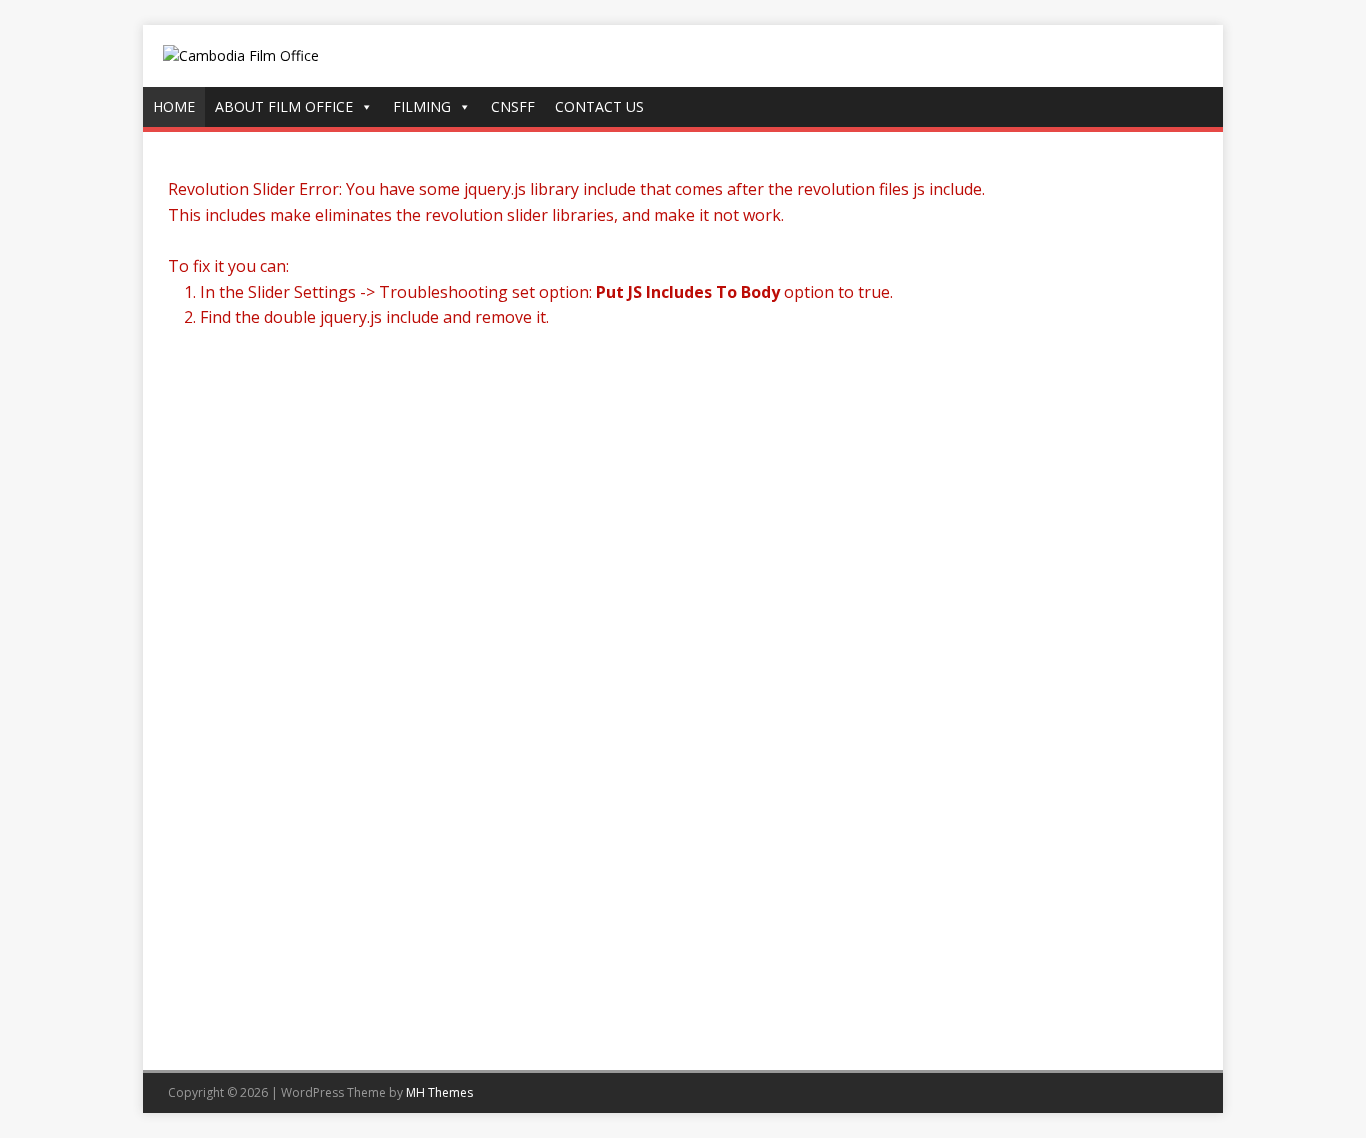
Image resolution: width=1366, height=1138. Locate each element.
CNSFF (513, 106)
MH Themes (439, 1092)
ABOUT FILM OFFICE (284, 106)
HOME (174, 106)
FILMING (422, 106)
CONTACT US (599, 106)
